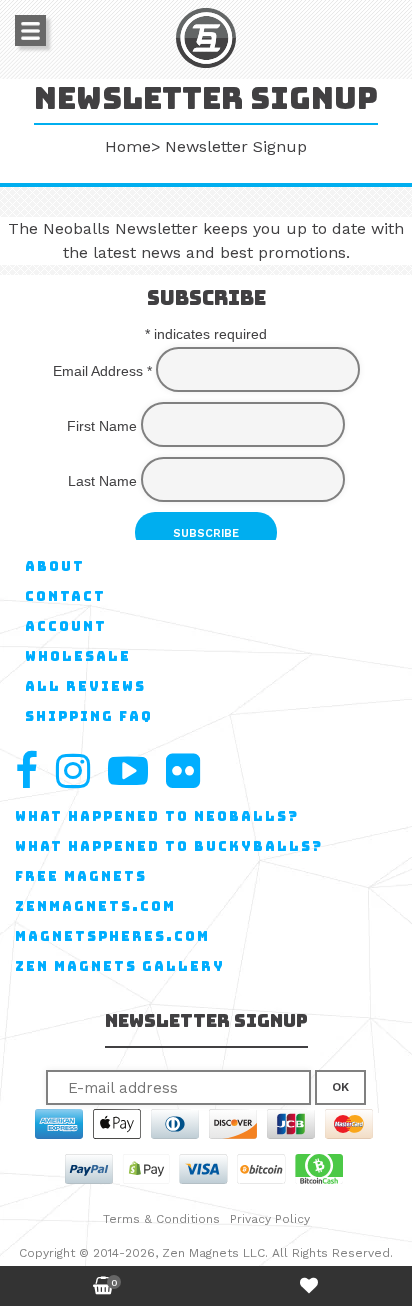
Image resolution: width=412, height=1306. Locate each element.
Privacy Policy (270, 1219)
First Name (102, 426)
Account (66, 626)
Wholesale (78, 656)
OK (340, 1087)
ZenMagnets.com (95, 906)
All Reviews (85, 686)
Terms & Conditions (161, 1219)
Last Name (102, 481)
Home (128, 146)
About (55, 566)
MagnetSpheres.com (112, 936)
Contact (65, 596)
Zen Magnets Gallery (120, 966)
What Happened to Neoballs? (157, 816)
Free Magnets (81, 876)
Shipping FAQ (89, 716)
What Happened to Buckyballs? (169, 846)
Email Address (102, 371)
